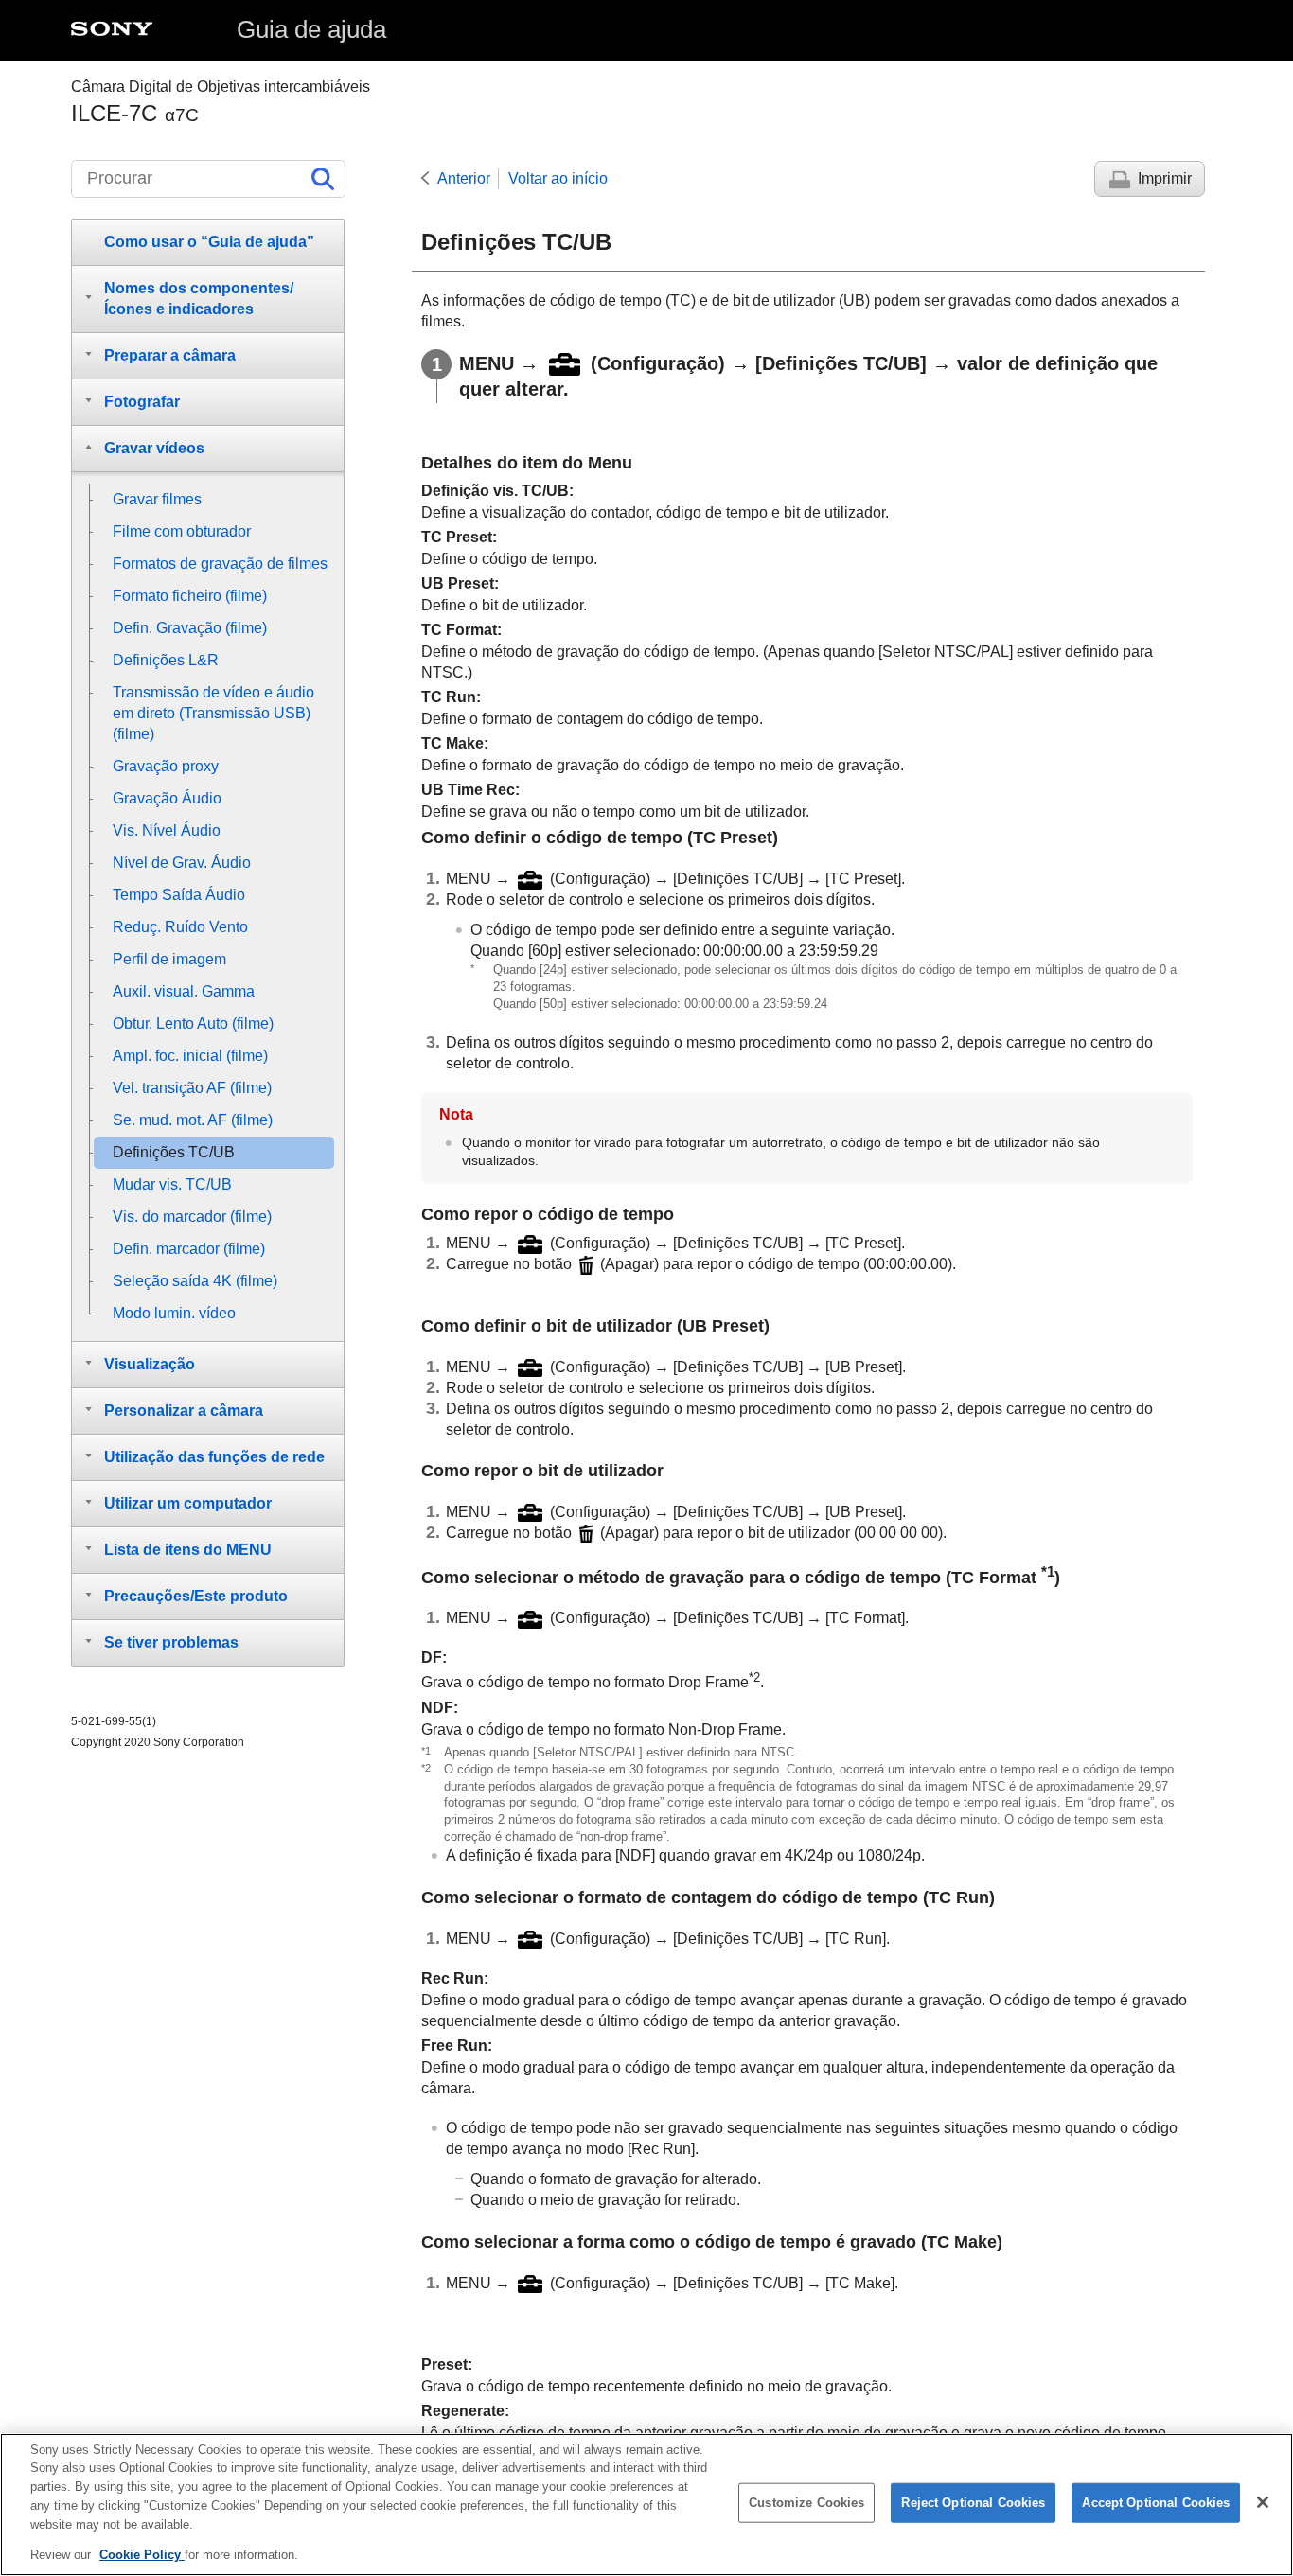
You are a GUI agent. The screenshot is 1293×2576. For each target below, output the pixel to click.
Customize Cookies (806, 2503)
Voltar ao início (558, 178)
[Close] (1263, 2502)
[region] (646, 2505)
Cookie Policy (142, 2554)
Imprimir (1165, 178)
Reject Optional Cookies (973, 2503)
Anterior (464, 178)
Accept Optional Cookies (1156, 2503)
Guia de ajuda (311, 29)
